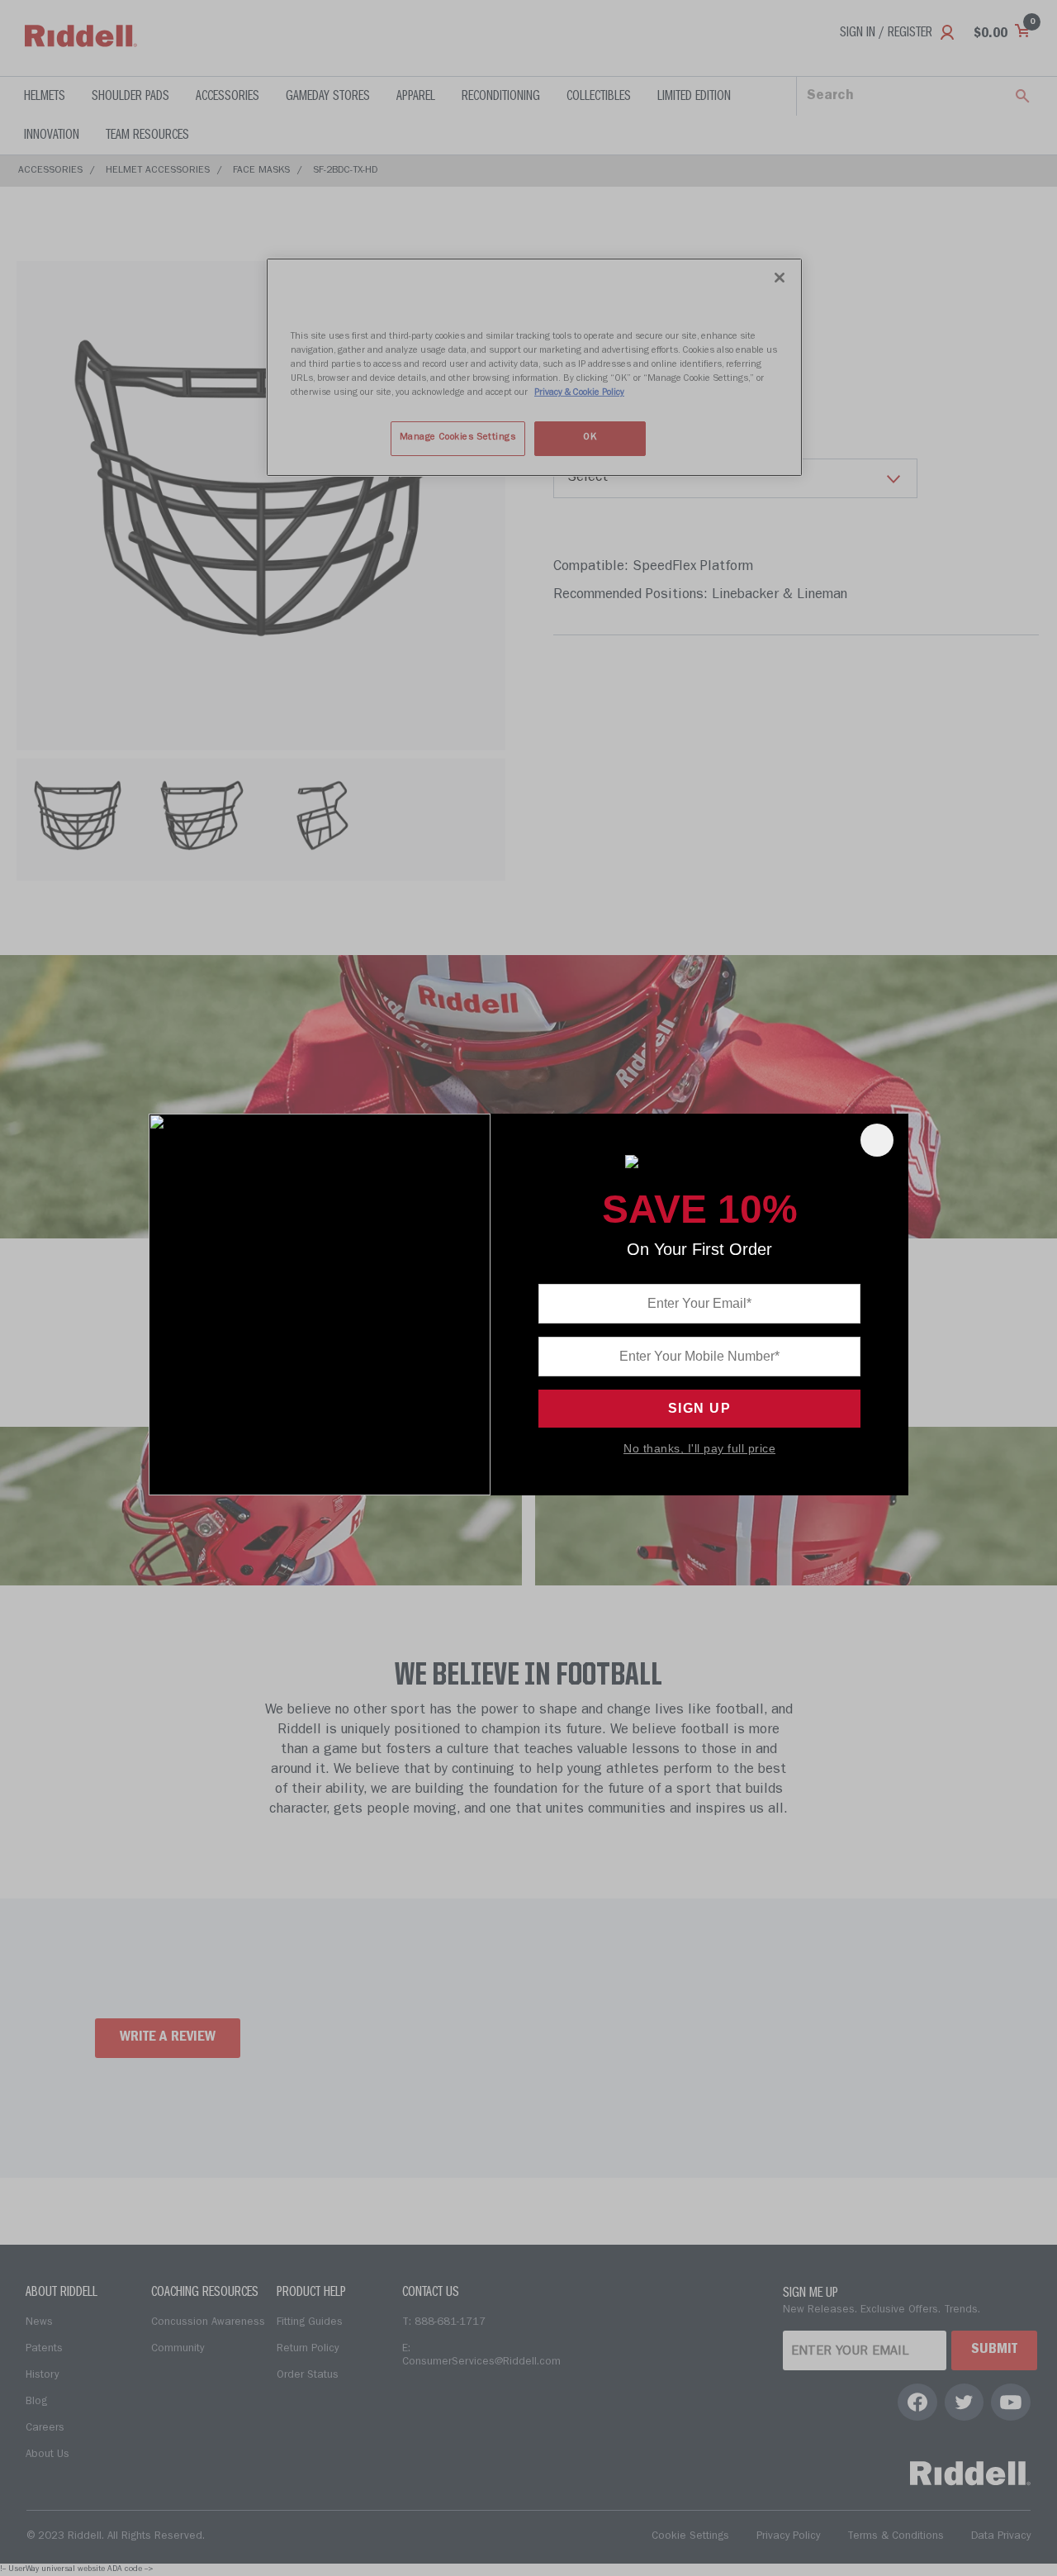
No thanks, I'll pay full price (699, 1448)
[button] (877, 1140)
